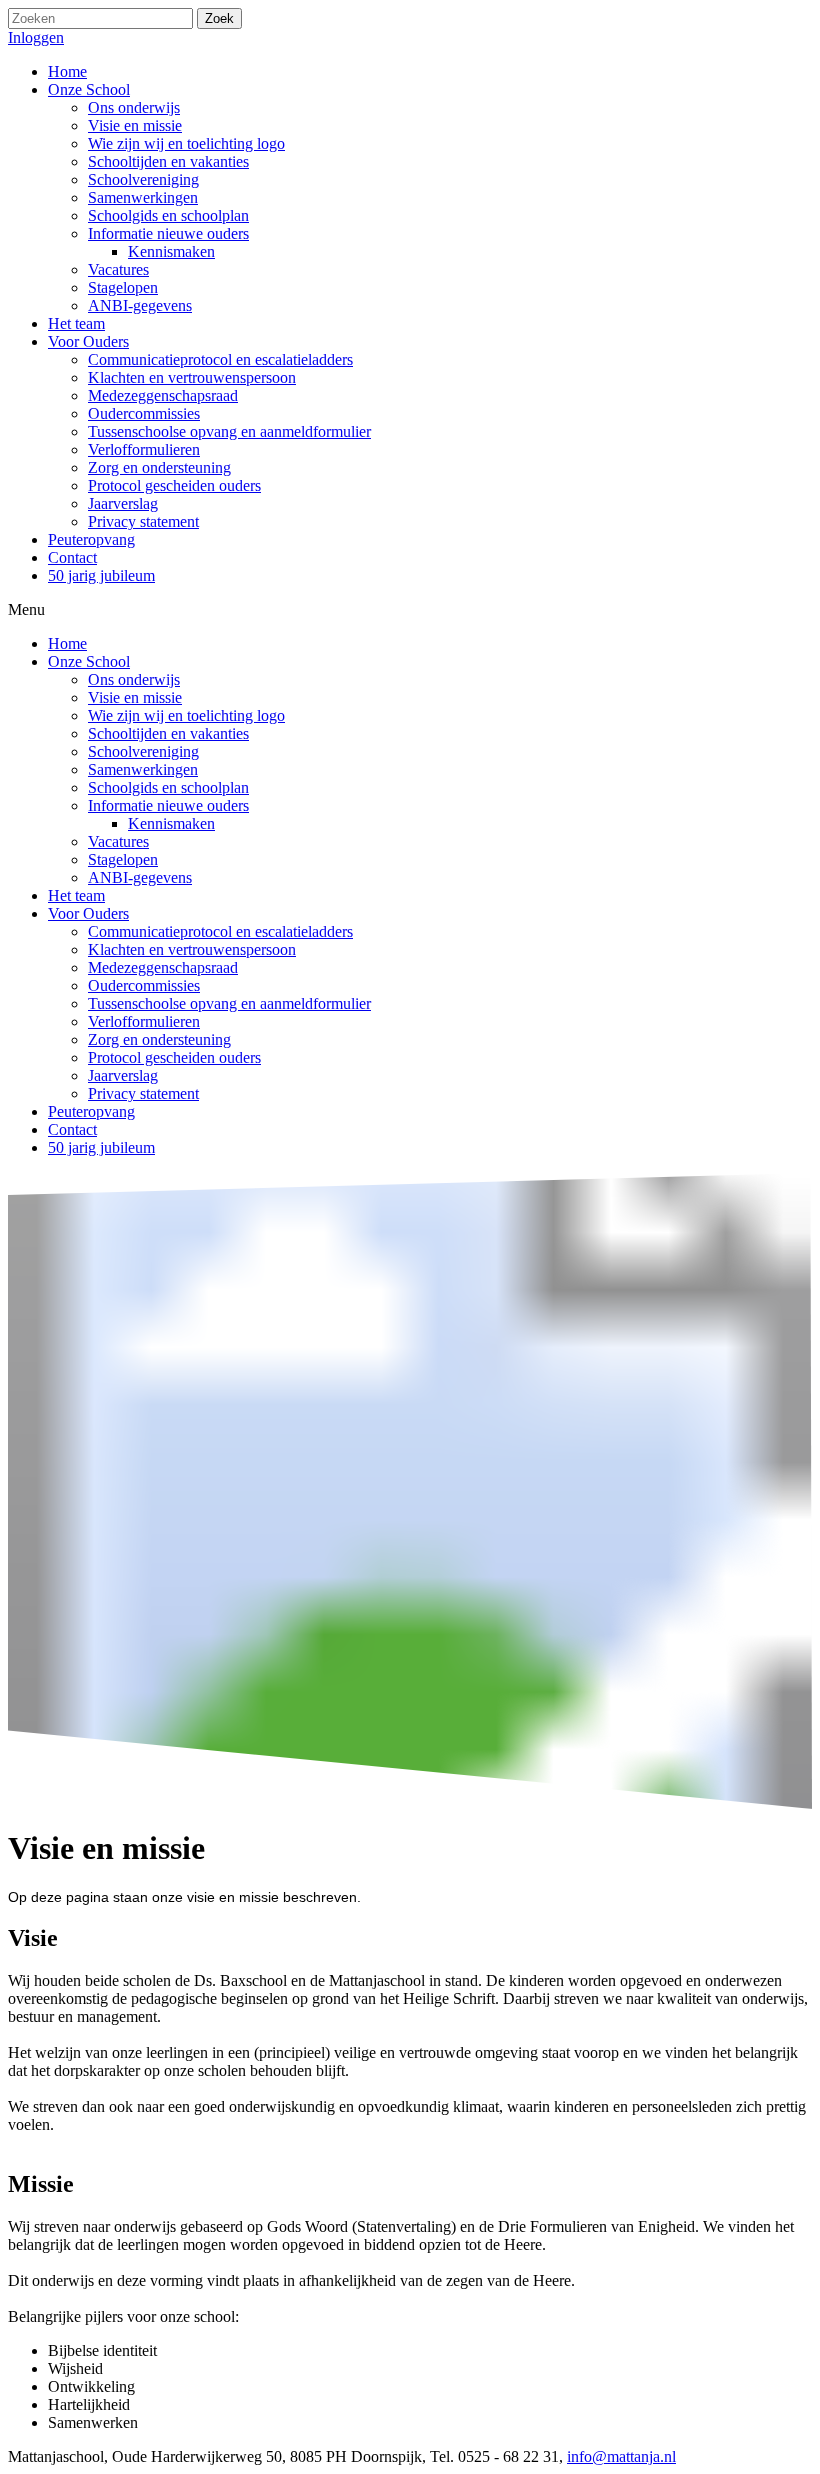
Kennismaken (171, 823)
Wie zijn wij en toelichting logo (186, 715)
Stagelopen (123, 859)
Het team (76, 895)
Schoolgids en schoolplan (168, 787)
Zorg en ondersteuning (159, 1039)
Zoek (219, 18)
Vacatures (118, 841)
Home (67, 643)
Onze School (89, 661)
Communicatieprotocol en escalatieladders (220, 931)
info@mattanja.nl (621, 2456)
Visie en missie (135, 697)
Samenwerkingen (143, 769)
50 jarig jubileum (101, 1147)
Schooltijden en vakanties (168, 733)
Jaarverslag (123, 1075)
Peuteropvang (91, 1111)
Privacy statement (143, 1093)
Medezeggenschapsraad (163, 967)
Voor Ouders (88, 913)
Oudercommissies (144, 985)
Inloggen (36, 37)
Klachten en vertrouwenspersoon (192, 949)
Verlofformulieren (144, 1021)
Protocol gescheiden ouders (174, 1057)
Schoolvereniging (143, 751)
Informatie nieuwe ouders (168, 805)
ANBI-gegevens (140, 877)
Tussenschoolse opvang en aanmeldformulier (229, 1003)
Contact (72, 1129)
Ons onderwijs (134, 679)
